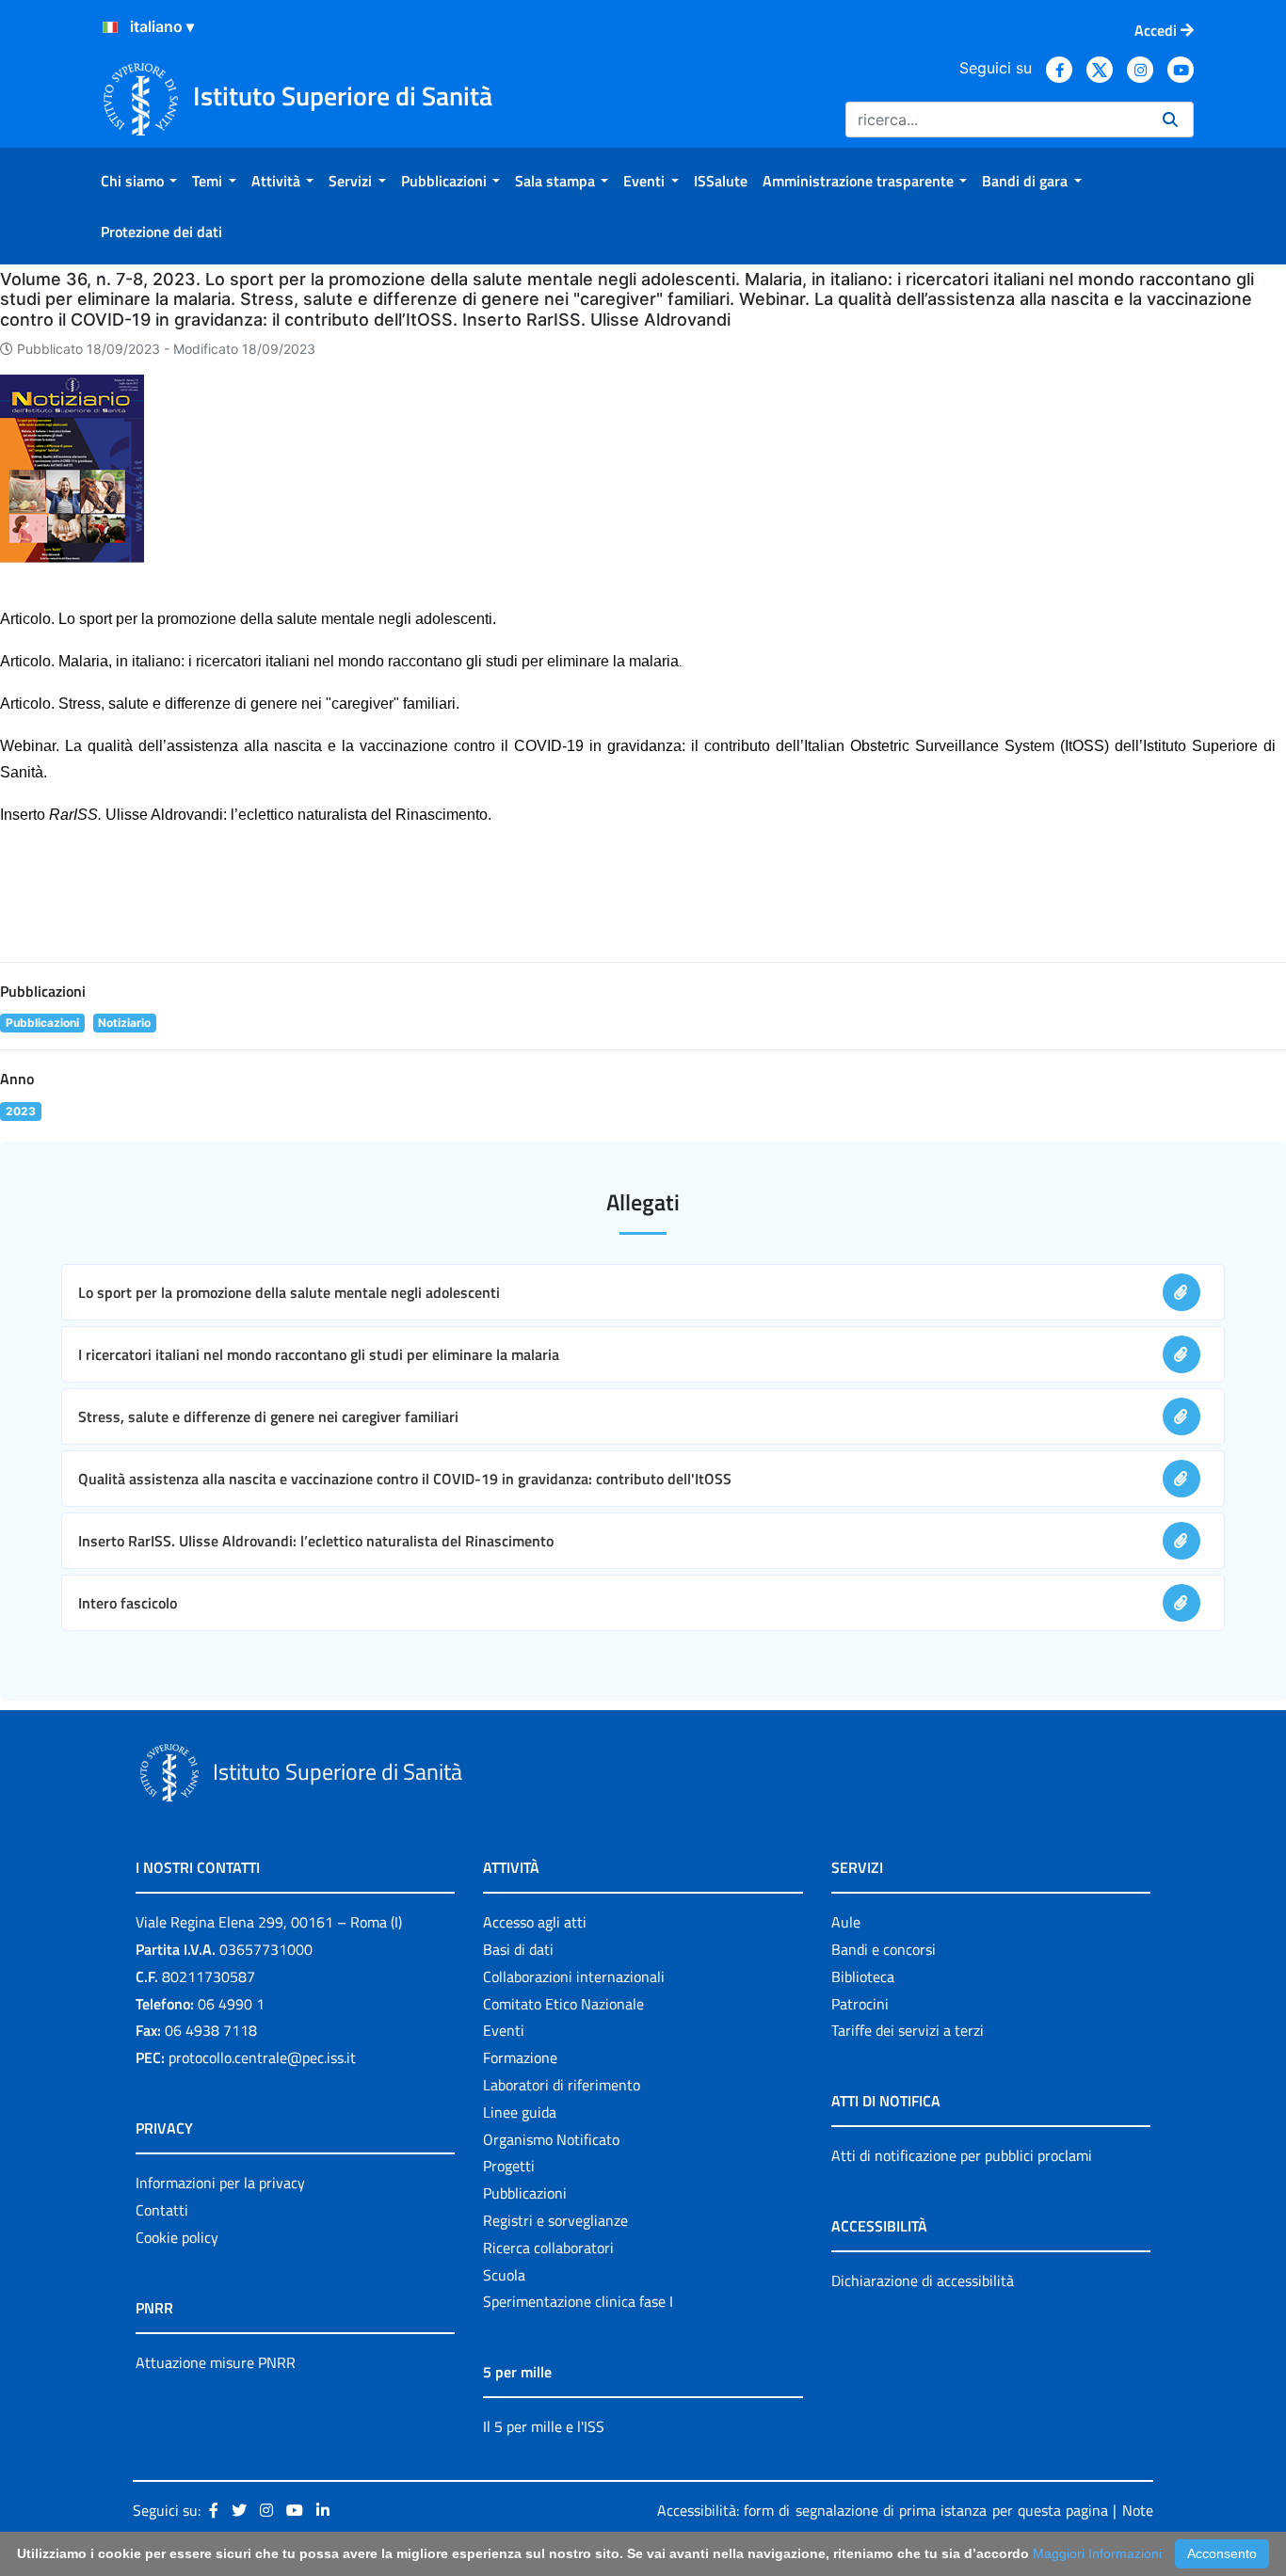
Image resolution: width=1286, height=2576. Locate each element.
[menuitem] (139, 181)
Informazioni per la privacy (220, 2183)
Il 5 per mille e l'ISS (544, 2426)
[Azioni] (110, 27)
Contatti (162, 2210)
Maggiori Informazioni (1097, 2553)
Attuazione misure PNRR (216, 2362)
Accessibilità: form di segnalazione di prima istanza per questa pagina (883, 2510)
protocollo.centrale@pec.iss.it (262, 2057)
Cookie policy (177, 2237)
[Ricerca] (1170, 120)
